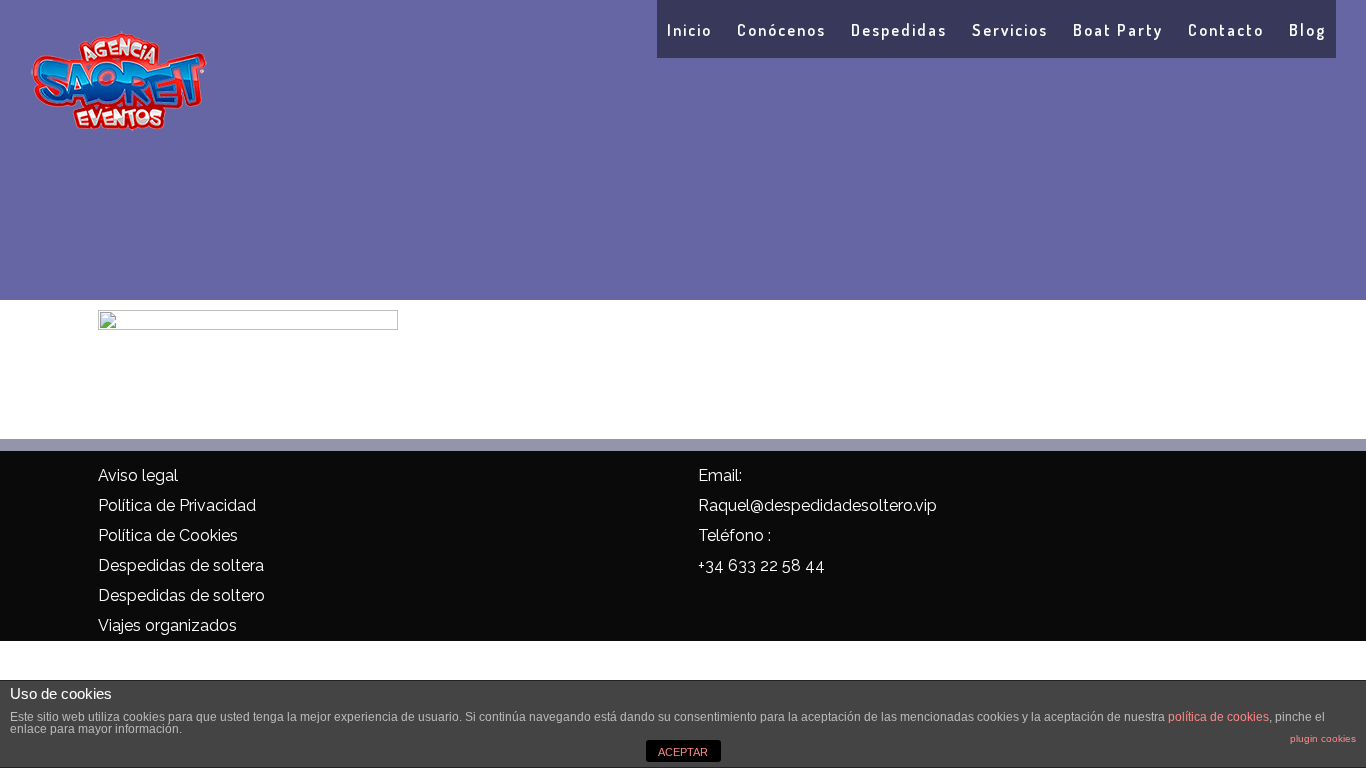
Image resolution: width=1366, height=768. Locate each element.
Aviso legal (138, 475)
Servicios (1010, 30)
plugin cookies (1323, 738)
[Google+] (495, 478)
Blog (1307, 30)
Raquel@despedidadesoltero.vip (817, 505)
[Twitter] (453, 478)
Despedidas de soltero (181, 595)
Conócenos (781, 30)
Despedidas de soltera (181, 565)
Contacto (1226, 30)
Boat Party (1118, 30)
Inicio (689, 30)
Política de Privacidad (177, 505)
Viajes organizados (167, 625)
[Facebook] (411, 478)
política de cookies (1218, 717)
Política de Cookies (168, 535)
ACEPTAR (683, 752)
